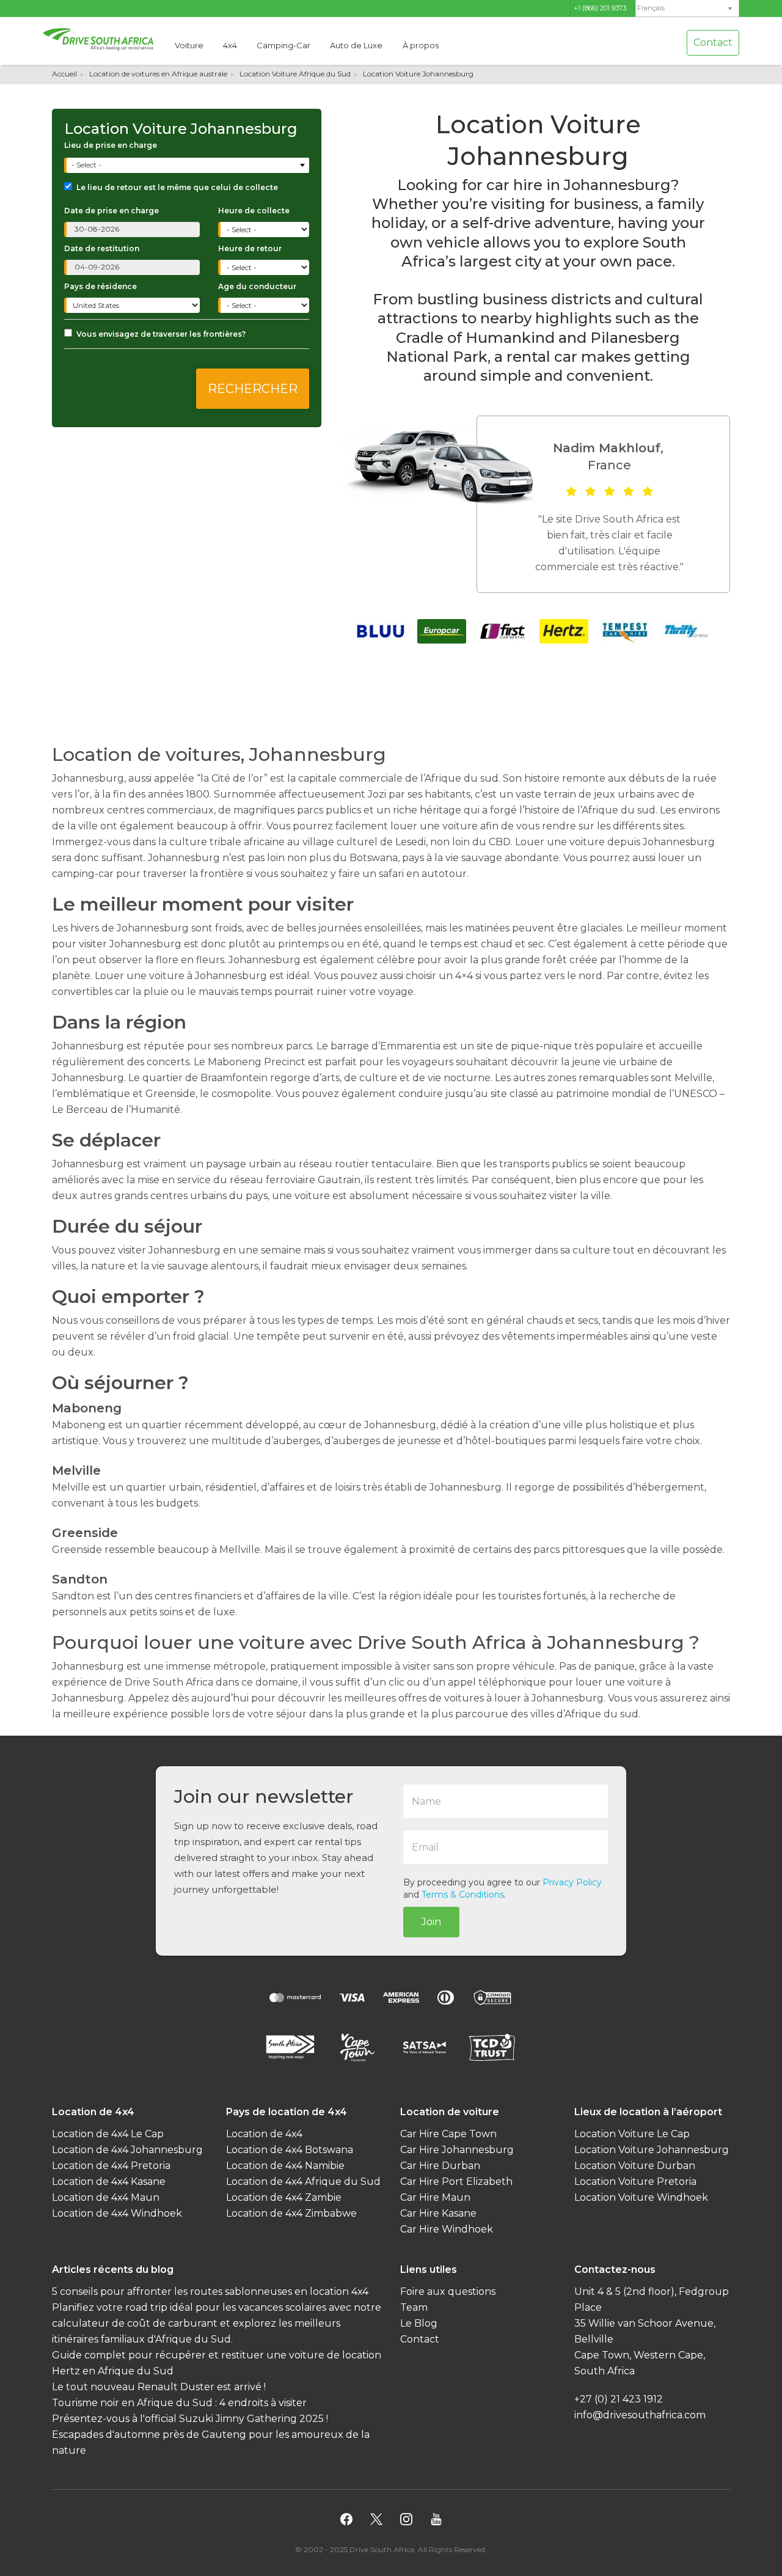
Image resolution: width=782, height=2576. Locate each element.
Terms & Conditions (463, 1895)
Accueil (64, 74)
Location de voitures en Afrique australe (158, 74)
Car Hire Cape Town (448, 2134)
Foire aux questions (448, 2292)
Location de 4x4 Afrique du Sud (303, 2182)
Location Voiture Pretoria (635, 2182)
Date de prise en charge (111, 211)
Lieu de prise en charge (111, 145)
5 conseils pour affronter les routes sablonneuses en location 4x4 (210, 2292)
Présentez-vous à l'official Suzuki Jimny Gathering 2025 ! (190, 2419)
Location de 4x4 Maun (106, 2197)
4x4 (230, 45)
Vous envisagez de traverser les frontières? (161, 334)
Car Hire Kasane (438, 2213)
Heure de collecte (254, 211)
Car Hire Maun (435, 2197)
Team (414, 2307)
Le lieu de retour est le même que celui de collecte (177, 187)
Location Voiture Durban (635, 2166)
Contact (713, 42)
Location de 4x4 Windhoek (117, 2213)
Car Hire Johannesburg (457, 2150)
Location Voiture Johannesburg (652, 2150)
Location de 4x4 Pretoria (111, 2166)
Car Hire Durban (440, 2166)
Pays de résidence (100, 286)
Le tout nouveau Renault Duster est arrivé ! (159, 2387)
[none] (687, 9)
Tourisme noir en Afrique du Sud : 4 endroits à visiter (179, 2403)
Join (431, 1922)
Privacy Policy (572, 1882)
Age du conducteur (257, 286)
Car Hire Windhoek (447, 2229)
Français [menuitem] (651, 8)
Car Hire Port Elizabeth (456, 2182)
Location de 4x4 (264, 2134)
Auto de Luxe (356, 45)
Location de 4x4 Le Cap (108, 2134)
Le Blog (419, 2323)
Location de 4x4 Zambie (284, 2197)
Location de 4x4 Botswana (290, 2150)
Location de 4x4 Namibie (285, 2166)
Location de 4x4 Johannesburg (127, 2150)
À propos (421, 45)
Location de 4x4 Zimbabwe (291, 2213)
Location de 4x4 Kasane (109, 2182)
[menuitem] (687, 8)
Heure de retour (250, 248)
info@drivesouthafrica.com (640, 2415)
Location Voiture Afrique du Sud (295, 74)
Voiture (189, 45)
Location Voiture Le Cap (632, 2134)
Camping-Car (283, 45)
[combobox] (188, 165)
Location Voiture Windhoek (641, 2197)
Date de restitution (102, 248)
